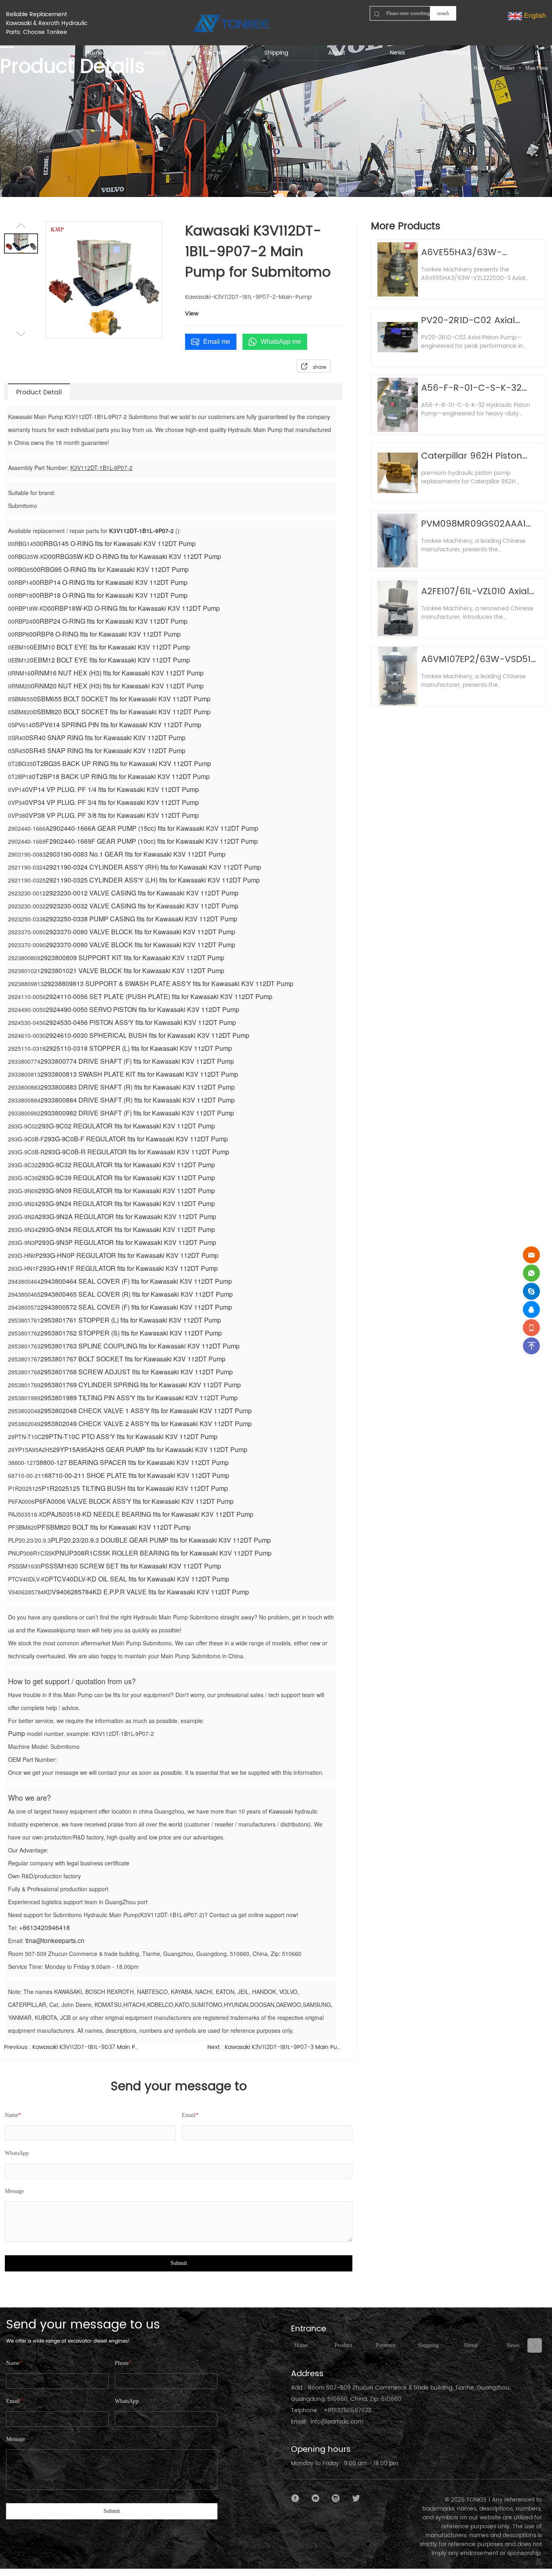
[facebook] (295, 2498)
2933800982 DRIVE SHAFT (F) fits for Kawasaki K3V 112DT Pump (137, 1113)
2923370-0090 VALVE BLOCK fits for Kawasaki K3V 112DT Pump (140, 945)
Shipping (428, 2345)
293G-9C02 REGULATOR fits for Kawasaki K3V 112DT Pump (126, 1126)
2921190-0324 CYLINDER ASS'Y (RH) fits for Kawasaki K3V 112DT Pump (153, 867)
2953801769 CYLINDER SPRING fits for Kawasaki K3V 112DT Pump (141, 1385)
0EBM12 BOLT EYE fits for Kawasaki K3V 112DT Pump (110, 660)
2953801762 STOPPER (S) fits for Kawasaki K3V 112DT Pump (131, 1333)
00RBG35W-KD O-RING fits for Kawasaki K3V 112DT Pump (135, 556)
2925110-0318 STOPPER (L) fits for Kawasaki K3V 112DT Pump (139, 1048)
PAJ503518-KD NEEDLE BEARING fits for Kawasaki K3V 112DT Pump (150, 1514)
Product (507, 68)
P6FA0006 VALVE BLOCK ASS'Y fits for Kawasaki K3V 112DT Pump (134, 1501)
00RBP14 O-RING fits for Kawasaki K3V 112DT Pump (110, 582)
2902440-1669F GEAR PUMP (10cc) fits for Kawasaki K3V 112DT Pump (154, 841)
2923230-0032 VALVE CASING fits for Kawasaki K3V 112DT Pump (142, 906)
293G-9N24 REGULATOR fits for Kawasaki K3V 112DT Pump (126, 1203)
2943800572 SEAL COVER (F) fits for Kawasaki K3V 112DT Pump (136, 1307)
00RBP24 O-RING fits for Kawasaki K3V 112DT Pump (110, 621)
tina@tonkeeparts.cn (55, 1940)
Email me (217, 342)
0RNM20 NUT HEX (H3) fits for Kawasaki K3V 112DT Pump (117, 686)
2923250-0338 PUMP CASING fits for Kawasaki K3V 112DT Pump (141, 919)
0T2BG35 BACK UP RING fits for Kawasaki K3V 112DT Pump (122, 763)
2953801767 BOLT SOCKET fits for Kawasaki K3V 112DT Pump (133, 1359)
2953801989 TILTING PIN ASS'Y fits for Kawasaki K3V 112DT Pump (139, 1398)
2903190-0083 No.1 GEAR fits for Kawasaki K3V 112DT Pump (136, 854)
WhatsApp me (281, 342)
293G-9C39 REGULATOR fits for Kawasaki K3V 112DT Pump (126, 1178)
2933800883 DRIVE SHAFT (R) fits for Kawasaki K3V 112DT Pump (138, 1087)
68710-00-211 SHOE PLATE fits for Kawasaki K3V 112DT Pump (137, 1475)
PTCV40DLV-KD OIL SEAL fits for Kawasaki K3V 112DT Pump (139, 1579)
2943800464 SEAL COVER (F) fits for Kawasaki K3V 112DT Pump (136, 1281)
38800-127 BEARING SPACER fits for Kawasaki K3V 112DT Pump (132, 1462)
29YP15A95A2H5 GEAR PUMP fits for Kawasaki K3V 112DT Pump (150, 1449)
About (471, 2345)
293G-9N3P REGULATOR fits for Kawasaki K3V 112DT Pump (127, 1242)
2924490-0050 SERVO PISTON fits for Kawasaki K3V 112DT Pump (142, 1009)
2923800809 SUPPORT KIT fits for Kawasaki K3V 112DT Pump (132, 958)
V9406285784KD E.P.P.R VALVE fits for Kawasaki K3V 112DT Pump (150, 1592)
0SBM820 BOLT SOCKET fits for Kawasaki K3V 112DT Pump (122, 712)
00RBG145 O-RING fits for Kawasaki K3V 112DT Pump (116, 543)
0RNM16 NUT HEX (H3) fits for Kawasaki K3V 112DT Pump (117, 673)
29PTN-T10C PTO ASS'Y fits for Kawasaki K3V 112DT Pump (130, 1436)
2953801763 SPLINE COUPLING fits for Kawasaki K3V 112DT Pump (140, 1346)
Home (479, 68)
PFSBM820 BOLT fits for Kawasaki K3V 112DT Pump (114, 1527)
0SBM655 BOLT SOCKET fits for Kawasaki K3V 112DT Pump (122, 699)
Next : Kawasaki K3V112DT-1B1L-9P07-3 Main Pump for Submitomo (275, 2047)
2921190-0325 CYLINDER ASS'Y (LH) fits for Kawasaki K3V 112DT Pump (153, 880)
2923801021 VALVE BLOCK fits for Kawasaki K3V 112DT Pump (132, 970)
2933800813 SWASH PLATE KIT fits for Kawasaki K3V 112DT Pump (139, 1074)
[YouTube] (316, 2498)
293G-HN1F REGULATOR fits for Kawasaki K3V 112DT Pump (129, 1268)
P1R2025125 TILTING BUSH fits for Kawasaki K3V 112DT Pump (135, 1488)
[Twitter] (356, 2498)
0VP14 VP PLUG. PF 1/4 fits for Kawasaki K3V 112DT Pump (112, 789)
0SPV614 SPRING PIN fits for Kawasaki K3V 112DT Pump (117, 725)
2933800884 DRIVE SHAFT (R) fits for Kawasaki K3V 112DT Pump (138, 1100)
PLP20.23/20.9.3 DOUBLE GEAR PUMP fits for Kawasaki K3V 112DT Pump (161, 1540)
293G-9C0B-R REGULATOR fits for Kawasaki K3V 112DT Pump (137, 1152)
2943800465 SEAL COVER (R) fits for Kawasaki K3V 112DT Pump (137, 1294)
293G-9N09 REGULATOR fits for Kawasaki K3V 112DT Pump (126, 1191)
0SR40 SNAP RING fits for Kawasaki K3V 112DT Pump (105, 738)
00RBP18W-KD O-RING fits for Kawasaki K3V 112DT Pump (134, 608)
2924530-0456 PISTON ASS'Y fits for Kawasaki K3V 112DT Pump (141, 1022)
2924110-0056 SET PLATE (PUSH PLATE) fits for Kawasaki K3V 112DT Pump (159, 996)
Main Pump (537, 68)
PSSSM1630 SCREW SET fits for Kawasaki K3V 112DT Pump (131, 1566)
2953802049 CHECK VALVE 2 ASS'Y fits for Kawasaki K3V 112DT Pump (146, 1423)
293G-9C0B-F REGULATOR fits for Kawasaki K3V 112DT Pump (136, 1139)
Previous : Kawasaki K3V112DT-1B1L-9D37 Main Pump (72, 2047)
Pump (17, 1733)
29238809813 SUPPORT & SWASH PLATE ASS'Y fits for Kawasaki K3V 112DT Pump (169, 983)
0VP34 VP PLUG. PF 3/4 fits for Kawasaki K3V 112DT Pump (112, 802)
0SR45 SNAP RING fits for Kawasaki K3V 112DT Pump (105, 750)
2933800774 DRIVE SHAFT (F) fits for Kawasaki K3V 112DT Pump (137, 1061)
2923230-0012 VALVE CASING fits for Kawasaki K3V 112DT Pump (142, 893)
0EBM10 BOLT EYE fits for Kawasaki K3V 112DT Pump (110, 647)
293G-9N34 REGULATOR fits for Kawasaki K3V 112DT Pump (126, 1229)
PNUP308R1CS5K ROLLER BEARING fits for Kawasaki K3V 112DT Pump (163, 1553)
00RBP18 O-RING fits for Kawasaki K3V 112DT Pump (110, 595)
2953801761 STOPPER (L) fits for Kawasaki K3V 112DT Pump (131, 1320)
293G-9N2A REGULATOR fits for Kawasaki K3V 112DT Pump (127, 1216)
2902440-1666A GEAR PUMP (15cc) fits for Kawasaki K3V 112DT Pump (154, 828)
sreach (443, 13)
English (534, 15)
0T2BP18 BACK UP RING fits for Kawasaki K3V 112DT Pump (121, 776)
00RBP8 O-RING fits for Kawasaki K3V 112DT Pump (105, 634)
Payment (386, 2345)
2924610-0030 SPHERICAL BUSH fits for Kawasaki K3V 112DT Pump (147, 1035)
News (513, 2345)
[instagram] (336, 2498)
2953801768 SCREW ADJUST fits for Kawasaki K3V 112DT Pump (137, 1372)
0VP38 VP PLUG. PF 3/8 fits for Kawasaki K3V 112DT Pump (112, 815)
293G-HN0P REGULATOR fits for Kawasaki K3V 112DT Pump (129, 1255)
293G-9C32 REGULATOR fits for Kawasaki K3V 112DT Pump (126, 1165)
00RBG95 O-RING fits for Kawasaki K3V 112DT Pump (111, 569)
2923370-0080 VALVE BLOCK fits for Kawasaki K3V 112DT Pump (140, 932)
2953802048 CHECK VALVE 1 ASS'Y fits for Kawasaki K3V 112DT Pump (146, 1411)
